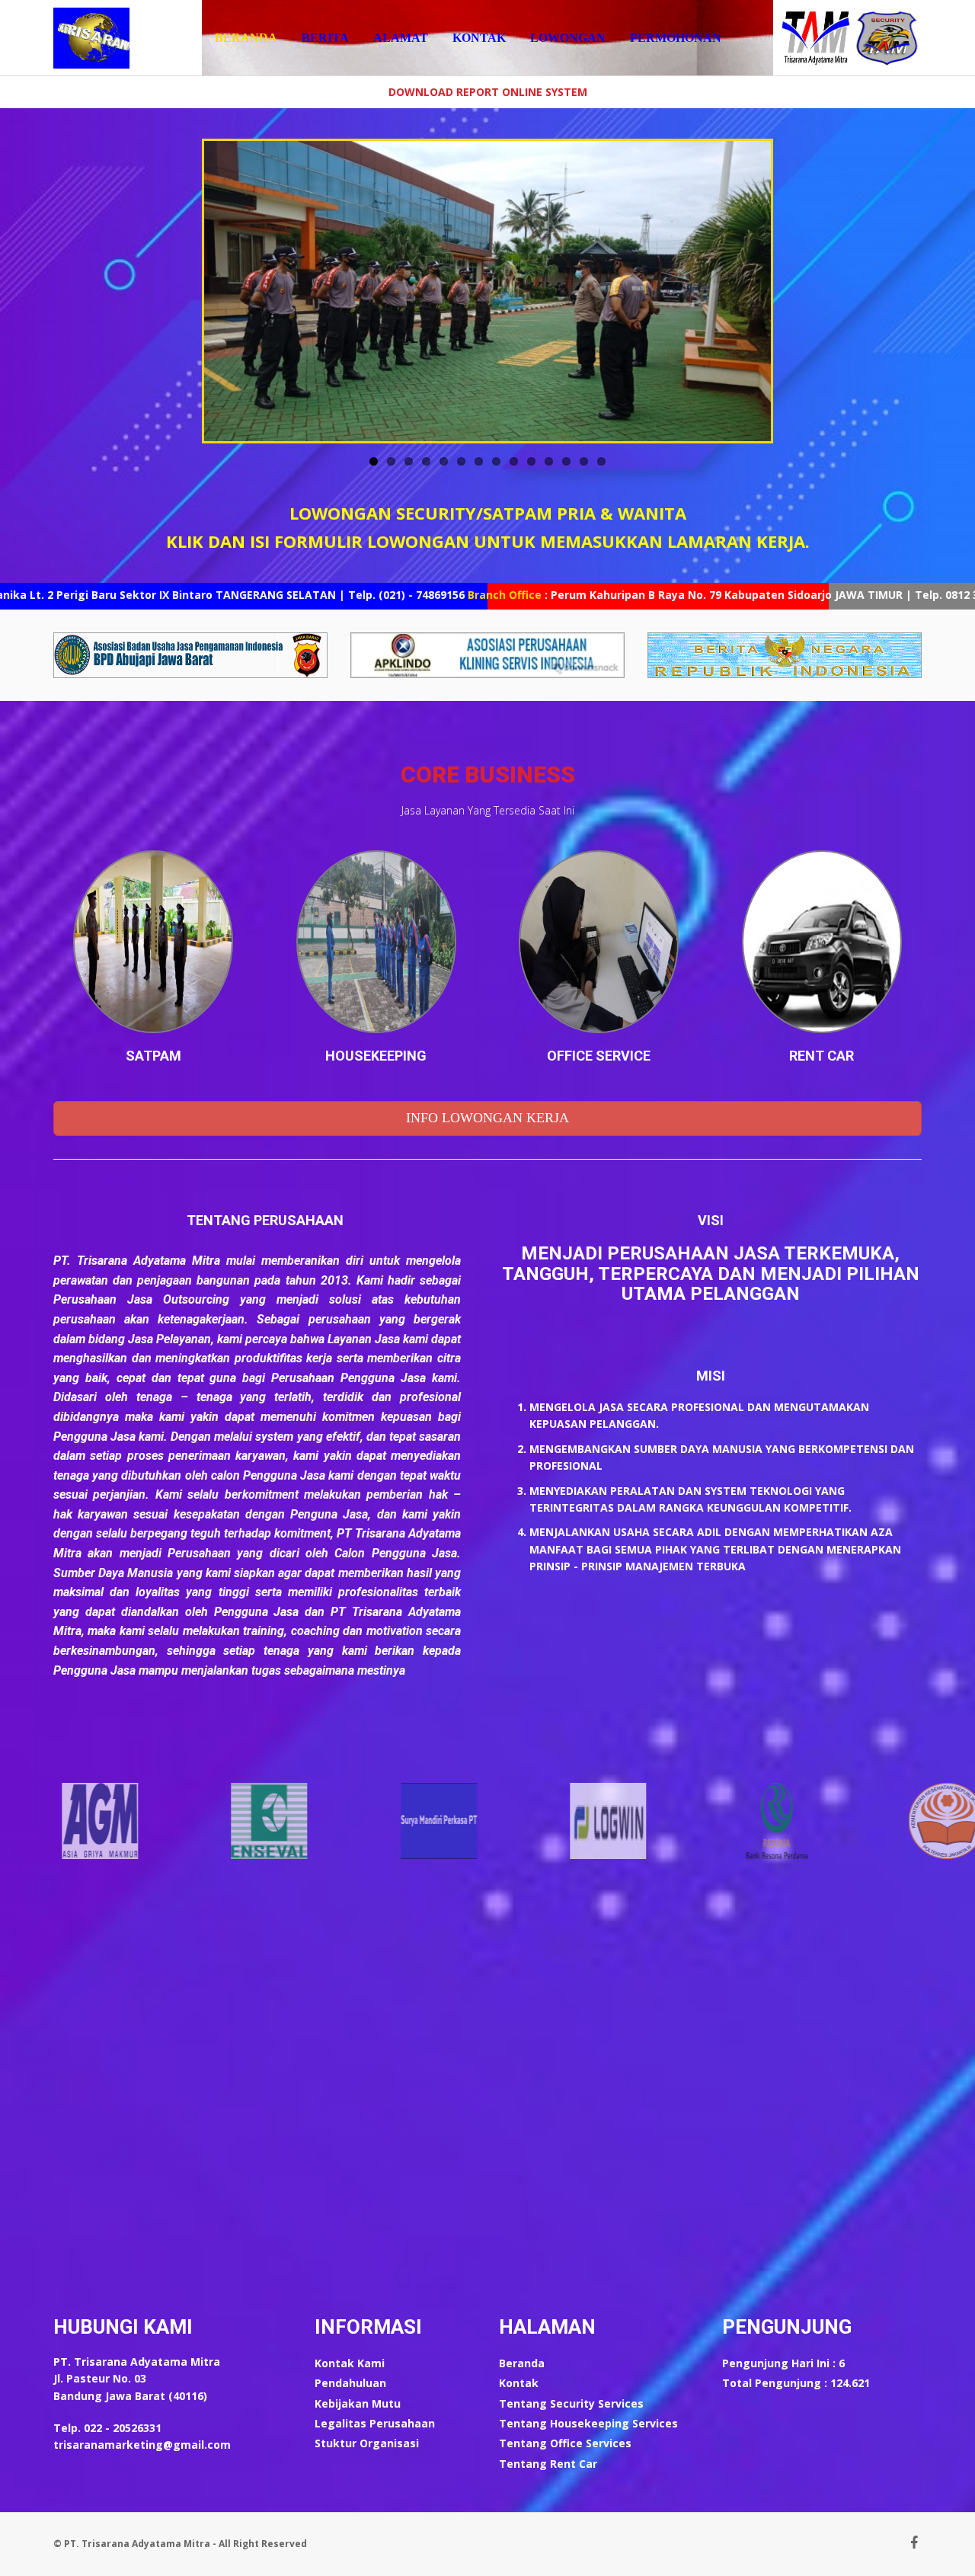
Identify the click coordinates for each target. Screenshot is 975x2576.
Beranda (246, 38)
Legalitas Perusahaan (375, 2423)
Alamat (401, 38)
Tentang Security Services (571, 2403)
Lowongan (568, 38)
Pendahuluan (350, 2383)
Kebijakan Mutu (358, 2403)
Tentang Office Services (565, 2443)
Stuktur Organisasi (367, 2443)
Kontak (479, 38)
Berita (325, 38)
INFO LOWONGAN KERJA (487, 1118)
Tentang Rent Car (548, 2464)
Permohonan (676, 38)
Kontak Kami (350, 2363)
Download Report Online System (488, 92)
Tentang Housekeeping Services (588, 2423)
